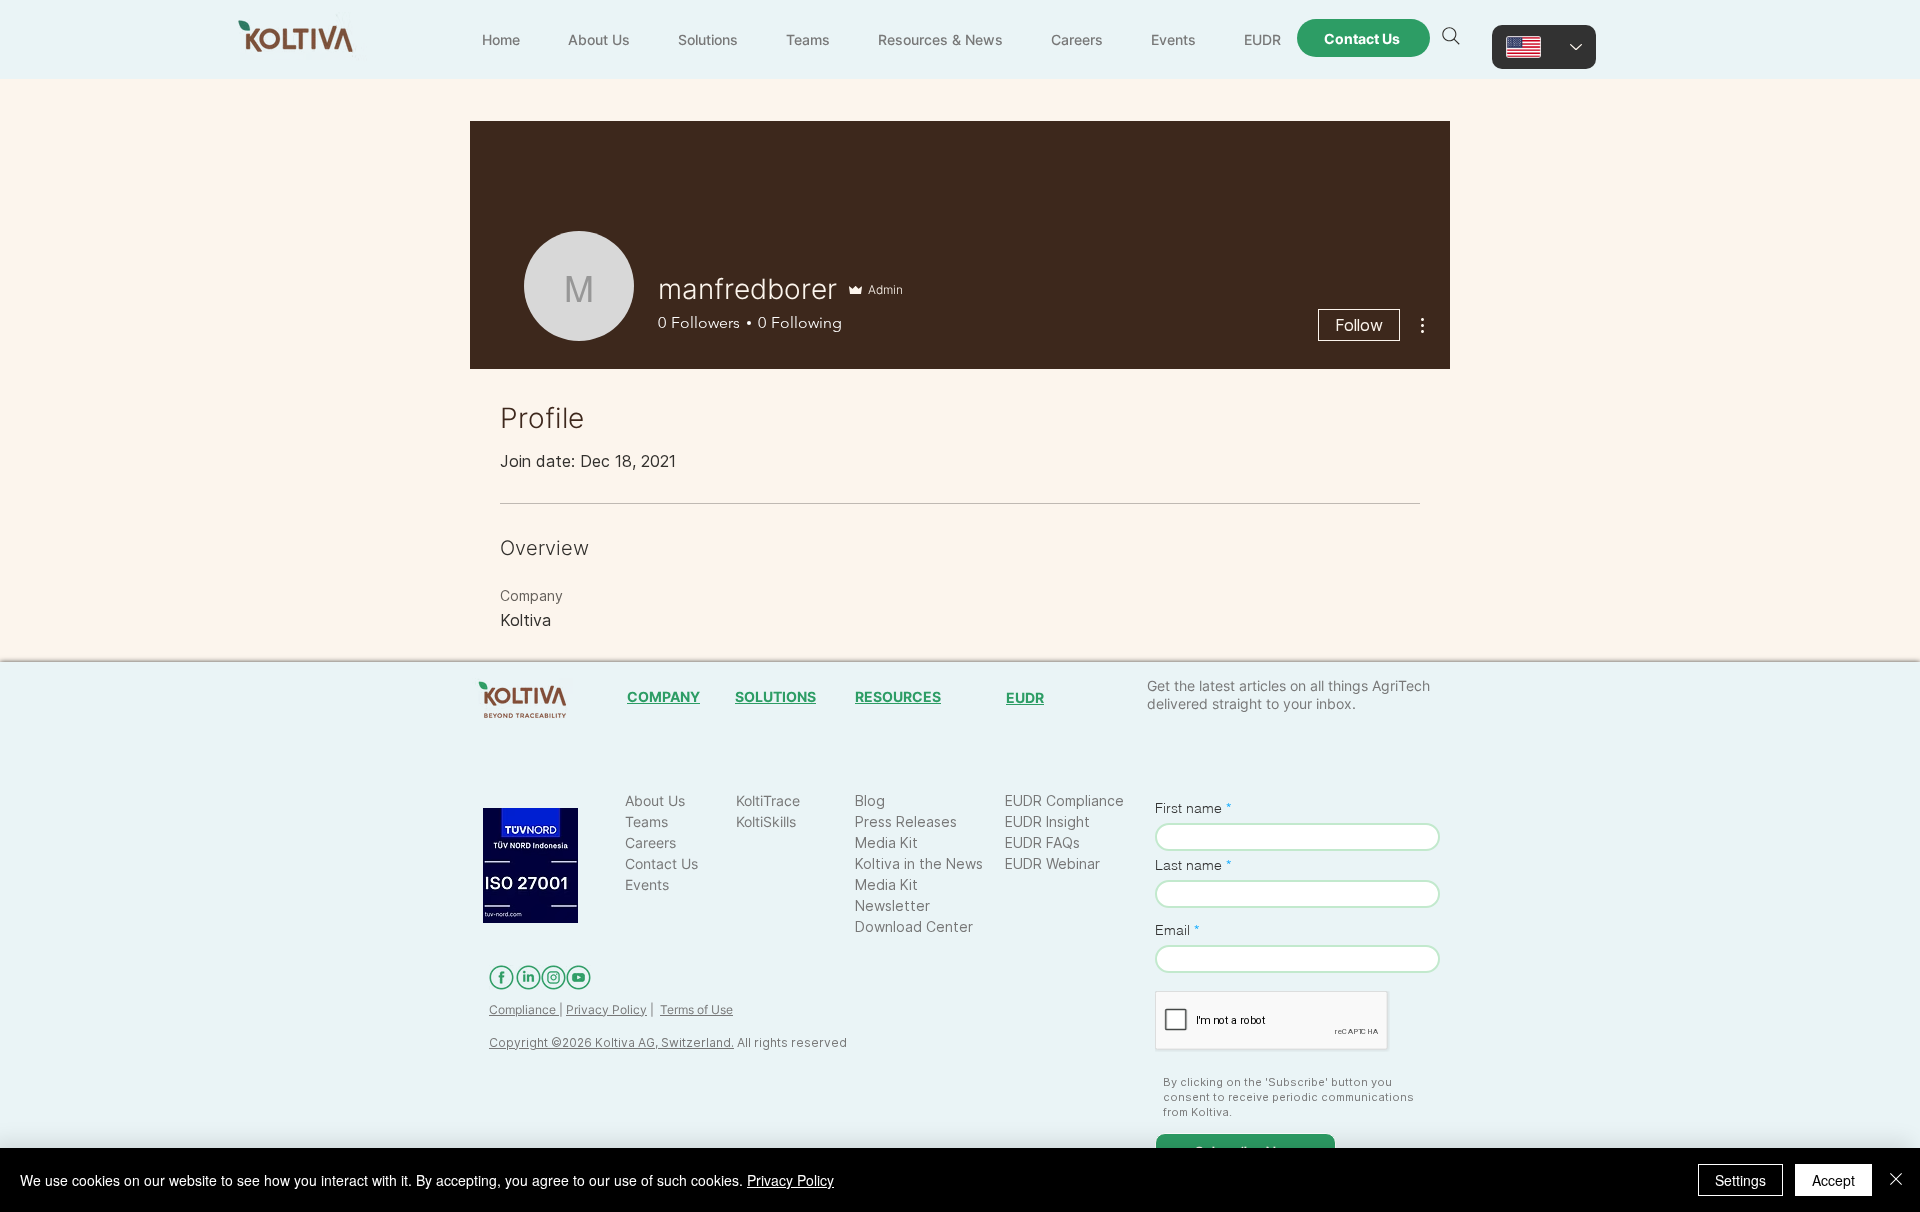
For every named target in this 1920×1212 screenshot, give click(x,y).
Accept (1833, 1180)
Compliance (524, 1009)
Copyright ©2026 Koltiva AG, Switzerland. (611, 1042)
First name (1188, 808)
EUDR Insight (1047, 821)
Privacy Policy (606, 1009)
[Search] (1451, 36)
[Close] (1896, 1180)
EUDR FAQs (1042, 842)
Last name (1188, 865)
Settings (1740, 1180)
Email (1172, 930)
